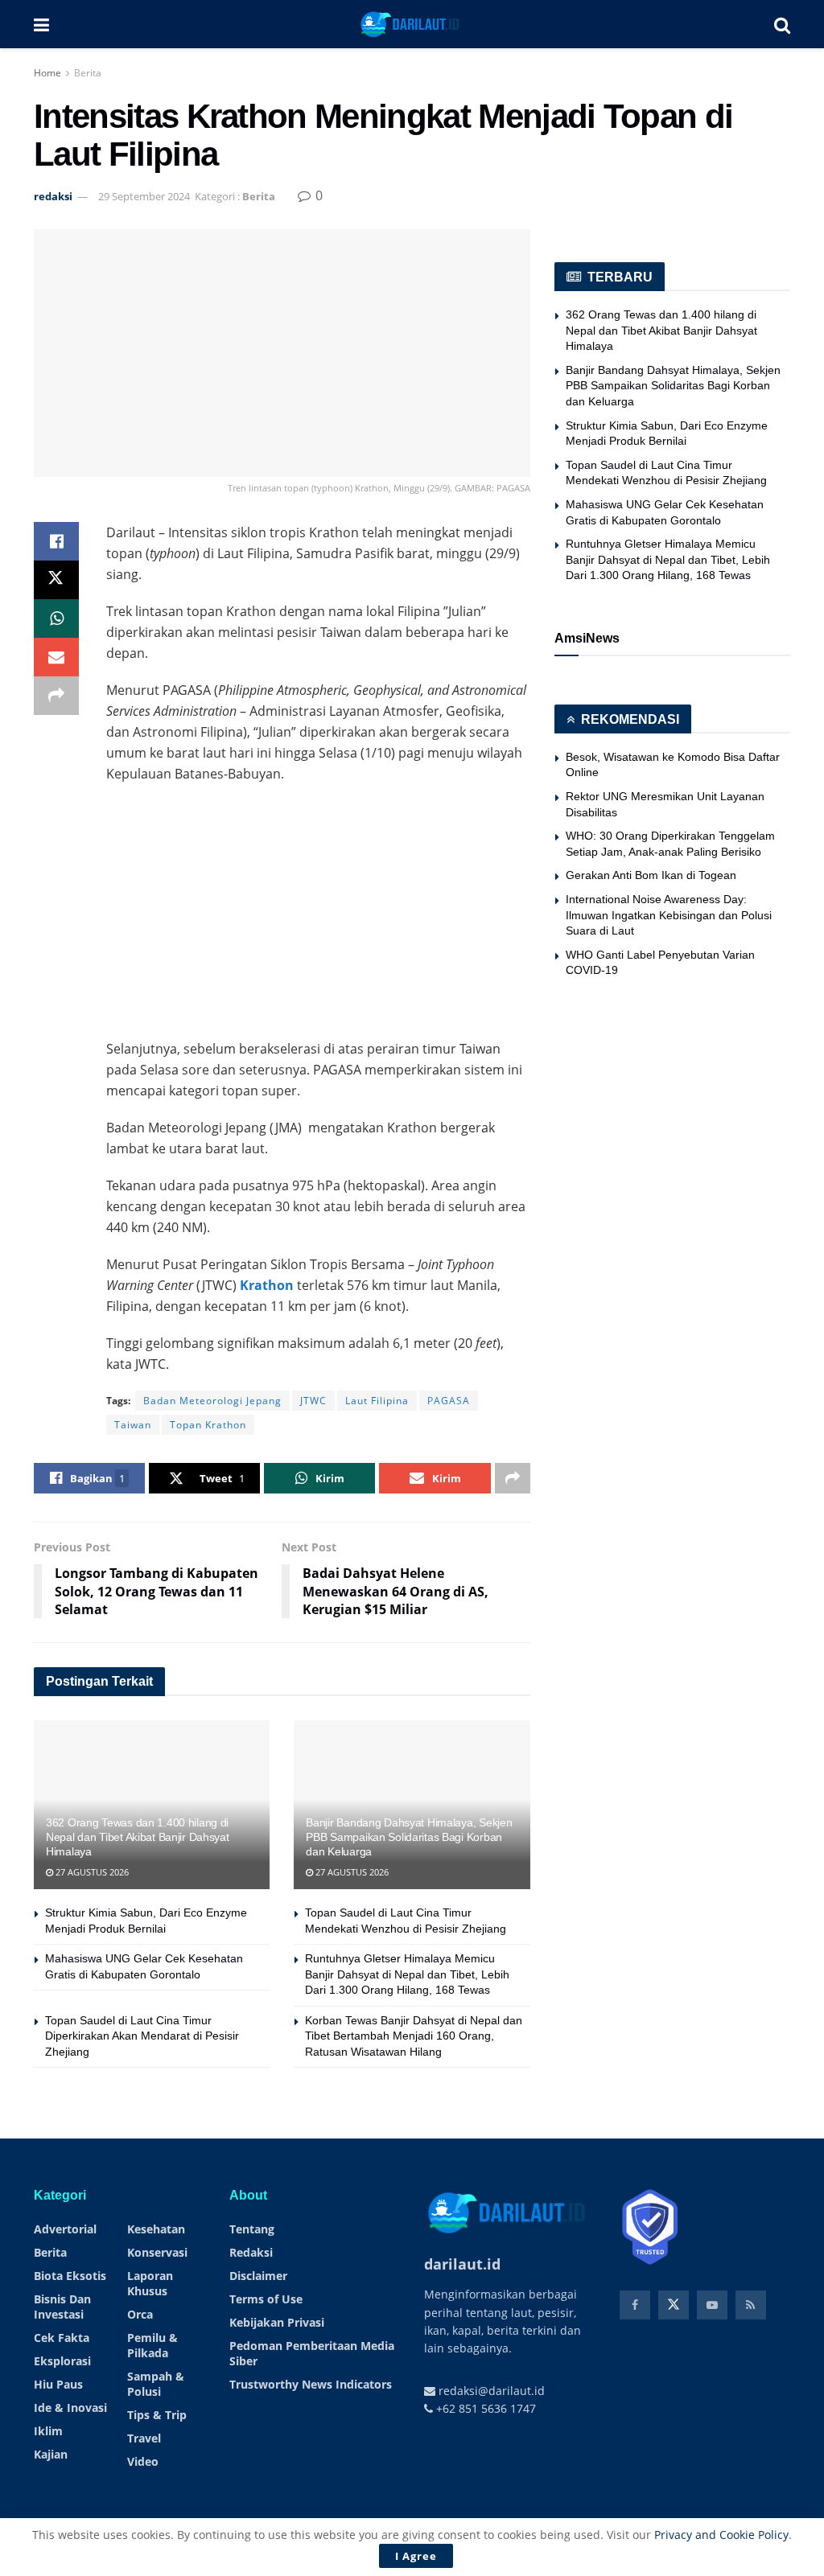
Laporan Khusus (150, 2283)
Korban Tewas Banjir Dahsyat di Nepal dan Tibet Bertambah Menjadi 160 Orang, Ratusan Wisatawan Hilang (414, 2036)
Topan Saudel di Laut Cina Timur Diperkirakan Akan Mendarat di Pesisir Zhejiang (142, 2036)
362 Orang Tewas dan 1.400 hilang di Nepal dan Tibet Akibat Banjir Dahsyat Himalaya (138, 1837)
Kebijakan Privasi (277, 2322)
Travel (144, 2438)
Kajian (51, 2454)
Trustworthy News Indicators (311, 2384)
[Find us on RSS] (751, 2305)
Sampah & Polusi (156, 2384)
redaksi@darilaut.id (490, 2391)
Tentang (252, 2229)
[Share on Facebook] (56, 541)
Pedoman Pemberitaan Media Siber (312, 2353)
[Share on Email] (56, 657)
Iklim (48, 2431)
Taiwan (133, 1425)
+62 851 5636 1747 (484, 2408)
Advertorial (65, 2229)
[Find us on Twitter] (674, 2305)
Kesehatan (156, 2229)
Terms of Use (266, 2299)
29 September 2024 (144, 196)
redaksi (53, 196)
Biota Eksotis (70, 2276)
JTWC (313, 1401)
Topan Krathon (208, 1425)
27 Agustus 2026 (91, 1872)
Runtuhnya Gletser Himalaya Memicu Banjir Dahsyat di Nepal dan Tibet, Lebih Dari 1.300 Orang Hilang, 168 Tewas (407, 1974)
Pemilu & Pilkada (152, 2345)
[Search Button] (782, 24)
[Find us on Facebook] (635, 2305)
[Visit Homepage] (412, 24)
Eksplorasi (62, 2361)
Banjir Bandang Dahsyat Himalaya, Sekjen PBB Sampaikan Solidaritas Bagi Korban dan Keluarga (409, 1837)
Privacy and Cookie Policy (721, 2535)
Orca (140, 2314)
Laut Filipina (377, 1401)
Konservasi (157, 2252)
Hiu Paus (58, 2384)
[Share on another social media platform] (56, 696)
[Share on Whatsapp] (56, 618)
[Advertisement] (318, 913)
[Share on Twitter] (56, 580)
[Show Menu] (41, 24)
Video (143, 2461)
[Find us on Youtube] (712, 2305)
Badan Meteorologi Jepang (212, 1401)
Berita (88, 73)
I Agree (416, 2556)
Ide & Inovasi (70, 2408)
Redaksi (251, 2252)
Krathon (267, 1285)
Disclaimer (258, 2276)
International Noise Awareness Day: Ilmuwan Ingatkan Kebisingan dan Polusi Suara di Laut (669, 915)
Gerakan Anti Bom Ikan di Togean (651, 875)
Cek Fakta (62, 2338)
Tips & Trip (157, 2415)
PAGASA (449, 1401)
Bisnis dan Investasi (62, 2307)
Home (47, 73)
